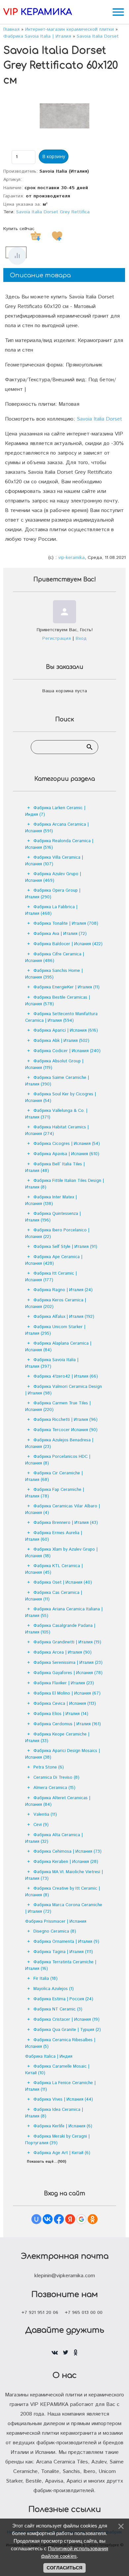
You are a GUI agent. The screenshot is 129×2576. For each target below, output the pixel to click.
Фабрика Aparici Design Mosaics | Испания (63, 1754)
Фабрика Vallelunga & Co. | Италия (56, 1114)
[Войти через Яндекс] (70, 2219)
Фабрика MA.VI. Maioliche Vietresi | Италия (64, 1875)
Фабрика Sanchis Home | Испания (54, 974)
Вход (81, 638)
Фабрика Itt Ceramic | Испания (51, 1277)
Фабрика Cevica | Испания (65, 1704)
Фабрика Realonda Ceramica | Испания (59, 844)
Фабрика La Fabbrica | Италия (51, 910)
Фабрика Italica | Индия (49, 2057)
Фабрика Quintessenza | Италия (53, 1217)
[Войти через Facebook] (59, 2219)
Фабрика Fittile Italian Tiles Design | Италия (64, 1184)
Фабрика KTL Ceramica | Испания (54, 1569)
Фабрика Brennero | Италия (66, 1523)
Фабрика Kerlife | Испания (63, 2126)
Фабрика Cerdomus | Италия (67, 1724)
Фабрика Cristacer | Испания (66, 2020)
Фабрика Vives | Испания (63, 2099)
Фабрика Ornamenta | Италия (66, 1942)
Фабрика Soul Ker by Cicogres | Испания (61, 1098)
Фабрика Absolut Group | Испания (54, 1065)
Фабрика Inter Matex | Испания (51, 1201)
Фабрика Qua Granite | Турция (67, 2030)
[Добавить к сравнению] (17, 256)
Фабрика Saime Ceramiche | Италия (57, 1081)
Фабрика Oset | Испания (63, 1582)
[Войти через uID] (36, 2219)
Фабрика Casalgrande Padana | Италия (60, 1629)
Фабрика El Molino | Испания (67, 1693)
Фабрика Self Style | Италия (65, 1247)
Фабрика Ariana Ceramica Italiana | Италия (64, 1613)
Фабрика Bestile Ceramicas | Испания (58, 1001)
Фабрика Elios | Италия (61, 1714)
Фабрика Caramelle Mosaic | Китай (57, 2070)
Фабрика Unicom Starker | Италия (55, 1330)
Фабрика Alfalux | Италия (64, 1317)
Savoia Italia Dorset (99, 419)
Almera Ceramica (54, 1788)
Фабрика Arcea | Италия (63, 1652)
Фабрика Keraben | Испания (66, 1862)
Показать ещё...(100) (46, 2162)
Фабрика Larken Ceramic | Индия (55, 811)
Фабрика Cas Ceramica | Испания (54, 1596)
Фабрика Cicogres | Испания (67, 1144)
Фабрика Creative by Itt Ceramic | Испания (63, 1892)
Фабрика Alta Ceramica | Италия (54, 1838)
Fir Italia (45, 1979)
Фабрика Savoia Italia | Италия (52, 1363)
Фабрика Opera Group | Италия (53, 894)
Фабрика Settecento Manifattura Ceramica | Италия (61, 1017)
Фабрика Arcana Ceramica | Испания (57, 828)
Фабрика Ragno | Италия (63, 1290)
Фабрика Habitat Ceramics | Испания (57, 1131)
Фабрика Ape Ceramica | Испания (54, 1260)
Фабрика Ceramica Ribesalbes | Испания (60, 2043)
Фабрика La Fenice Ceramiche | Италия (60, 2086)
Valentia (45, 1815)
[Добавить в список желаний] (57, 236)
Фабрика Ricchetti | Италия (65, 1420)
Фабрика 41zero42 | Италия (66, 1376)
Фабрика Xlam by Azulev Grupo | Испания (61, 1553)
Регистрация (57, 638)
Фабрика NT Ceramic (58, 2009)
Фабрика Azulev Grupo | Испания (53, 877)
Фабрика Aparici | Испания (66, 1030)
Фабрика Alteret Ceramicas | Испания (58, 1801)
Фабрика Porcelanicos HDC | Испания (58, 1460)
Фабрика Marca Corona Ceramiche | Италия (64, 1908)
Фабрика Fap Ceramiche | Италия (55, 1493)
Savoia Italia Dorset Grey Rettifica (53, 212)
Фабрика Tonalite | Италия (66, 924)
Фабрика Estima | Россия (63, 1999)
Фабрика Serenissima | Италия (68, 1663)
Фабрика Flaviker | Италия (64, 1683)
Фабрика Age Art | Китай (62, 2153)
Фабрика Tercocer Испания (65, 1430)
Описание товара (40, 275)
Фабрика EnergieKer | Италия (66, 987)
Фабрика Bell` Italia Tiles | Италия (55, 1168)
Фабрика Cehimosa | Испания (67, 1852)
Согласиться (64, 2568)
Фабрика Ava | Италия (60, 934)
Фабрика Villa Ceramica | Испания (54, 861)
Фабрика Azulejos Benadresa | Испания (59, 1443)
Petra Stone (49, 1767)
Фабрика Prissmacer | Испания (56, 1922)
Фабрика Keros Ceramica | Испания (56, 1304)
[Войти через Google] (81, 2219)
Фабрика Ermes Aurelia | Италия (54, 1536)
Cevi (41, 1825)
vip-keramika (71, 558)
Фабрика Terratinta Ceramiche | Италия (61, 1965)
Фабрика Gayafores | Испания (68, 1673)
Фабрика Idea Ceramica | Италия (54, 2113)
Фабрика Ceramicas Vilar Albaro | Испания (63, 1510)
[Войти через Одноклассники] (93, 2219)
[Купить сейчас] (36, 236)
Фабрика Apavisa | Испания (66, 1154)
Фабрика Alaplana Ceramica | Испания (58, 1347)
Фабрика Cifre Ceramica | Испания (55, 958)
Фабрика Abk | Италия (61, 1041)
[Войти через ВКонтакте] (48, 2219)
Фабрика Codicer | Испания (67, 1051)
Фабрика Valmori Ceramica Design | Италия (64, 1390)
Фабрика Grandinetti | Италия (67, 1642)
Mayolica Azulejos (54, 1989)
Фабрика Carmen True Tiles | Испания (58, 1407)
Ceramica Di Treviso (56, 1778)
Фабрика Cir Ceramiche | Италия (54, 1477)
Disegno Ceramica (55, 1931)
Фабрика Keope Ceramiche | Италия (57, 1738)
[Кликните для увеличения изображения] (64, 116)
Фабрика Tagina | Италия (63, 1952)
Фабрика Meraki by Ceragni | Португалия (57, 2140)
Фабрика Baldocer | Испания (68, 944)
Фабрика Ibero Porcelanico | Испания (57, 1234)
